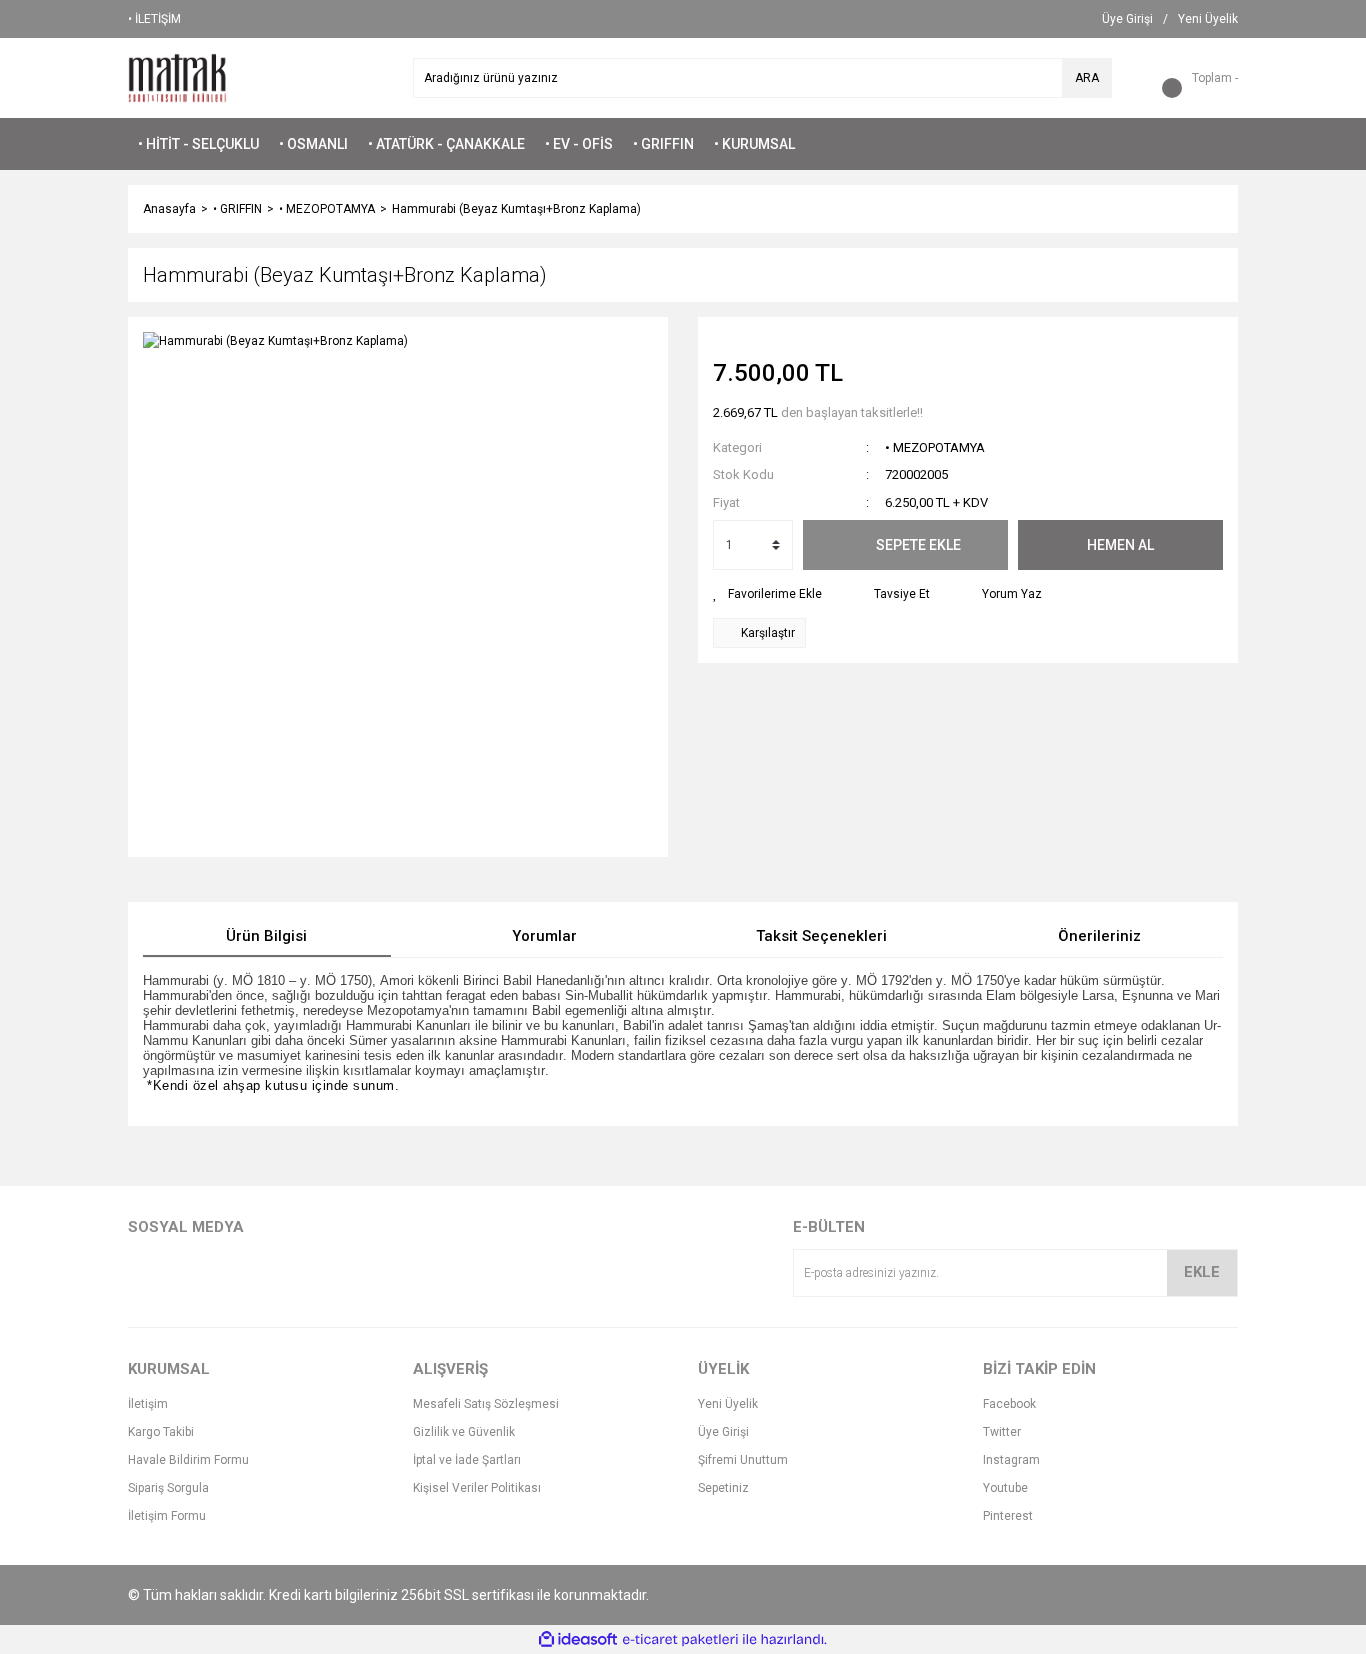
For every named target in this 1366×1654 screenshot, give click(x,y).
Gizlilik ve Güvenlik (464, 1432)
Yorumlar (544, 936)
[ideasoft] (578, 1639)
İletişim (148, 1404)
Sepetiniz (723, 1488)
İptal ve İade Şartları (467, 1460)
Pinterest (1008, 1516)
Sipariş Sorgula (168, 1488)
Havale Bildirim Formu (188, 1460)
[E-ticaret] (680, 1640)
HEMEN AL (1120, 545)
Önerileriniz (1099, 936)
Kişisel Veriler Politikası (477, 1488)
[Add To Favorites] (767, 594)
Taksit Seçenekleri (821, 936)
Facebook (1009, 1404)
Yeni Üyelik (728, 1404)
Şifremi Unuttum (743, 1460)
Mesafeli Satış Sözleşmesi (486, 1404)
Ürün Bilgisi (266, 936)
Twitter (1002, 1432)
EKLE (1202, 1272)
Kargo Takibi (161, 1432)
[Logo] (177, 77)
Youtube (1005, 1488)
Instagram (1011, 1460)
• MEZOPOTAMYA (935, 447)
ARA (1087, 78)
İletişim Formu (167, 1516)
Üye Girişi (723, 1432)
